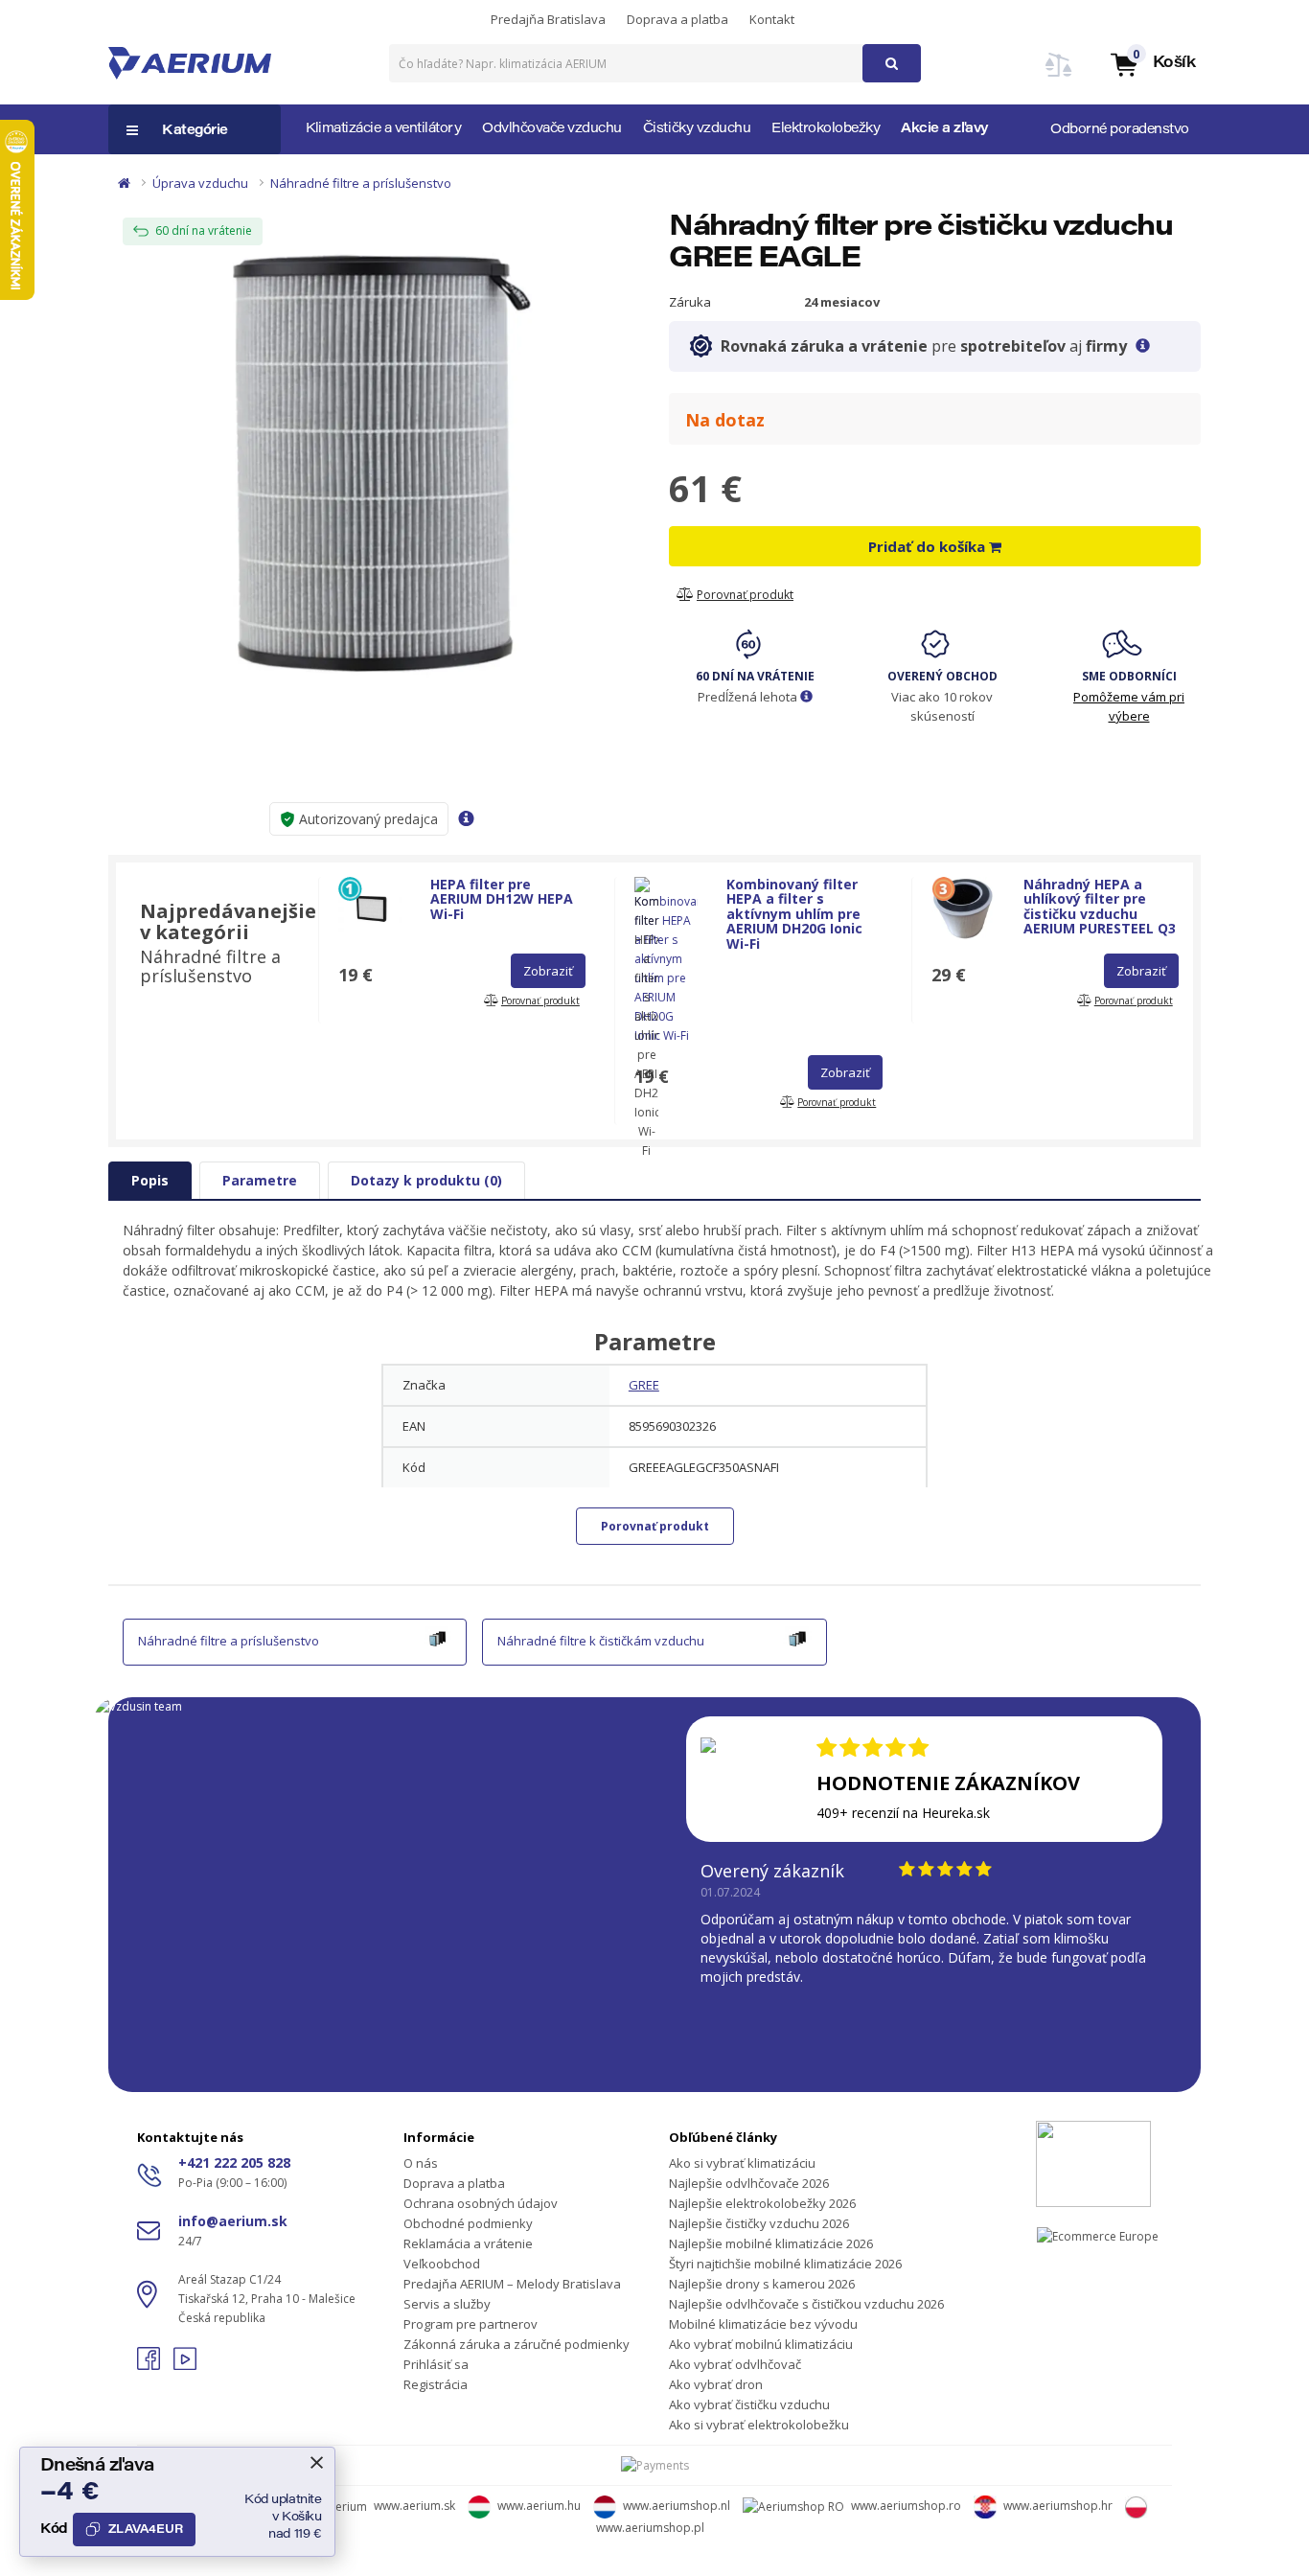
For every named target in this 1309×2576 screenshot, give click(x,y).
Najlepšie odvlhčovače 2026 (749, 2183)
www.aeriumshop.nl (677, 2506)
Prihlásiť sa (436, 2364)
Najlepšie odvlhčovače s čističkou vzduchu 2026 (806, 2304)
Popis (150, 1180)
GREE (644, 1385)
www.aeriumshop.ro (906, 2506)
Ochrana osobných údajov (481, 2203)
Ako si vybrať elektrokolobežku (759, 2425)
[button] (1152, 64)
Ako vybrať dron (716, 2384)
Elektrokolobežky (826, 129)
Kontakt (772, 19)
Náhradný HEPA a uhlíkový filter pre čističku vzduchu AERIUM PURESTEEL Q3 (1100, 906)
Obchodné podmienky (468, 2223)
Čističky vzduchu (697, 129)
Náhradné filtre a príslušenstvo (361, 183)
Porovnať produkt (655, 1526)
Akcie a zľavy (945, 129)
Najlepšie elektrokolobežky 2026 (762, 2203)
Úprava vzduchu (200, 183)
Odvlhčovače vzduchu (552, 129)
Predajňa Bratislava (548, 19)
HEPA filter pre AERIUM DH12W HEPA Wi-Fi (502, 899)
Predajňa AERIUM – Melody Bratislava (512, 2284)
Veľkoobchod (442, 2264)
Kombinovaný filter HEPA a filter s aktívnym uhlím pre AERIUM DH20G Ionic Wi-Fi (794, 914)
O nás (421, 2163)
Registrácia (436, 2384)
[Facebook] (150, 2365)
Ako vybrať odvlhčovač (735, 2364)
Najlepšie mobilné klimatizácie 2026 (771, 2243)
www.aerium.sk (414, 2506)
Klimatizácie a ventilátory (383, 129)
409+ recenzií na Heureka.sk (903, 1813)
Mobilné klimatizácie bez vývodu (763, 2324)
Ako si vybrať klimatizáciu (742, 2163)
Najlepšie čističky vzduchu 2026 (759, 2223)
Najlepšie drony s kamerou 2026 (762, 2284)
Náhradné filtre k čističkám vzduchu (601, 1641)
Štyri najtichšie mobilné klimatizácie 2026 (785, 2264)
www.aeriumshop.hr (1058, 2506)
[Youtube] (185, 2365)
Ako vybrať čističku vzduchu (749, 2404)
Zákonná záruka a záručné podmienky (517, 2344)
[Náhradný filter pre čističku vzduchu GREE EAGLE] (374, 460)
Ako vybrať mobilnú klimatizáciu (761, 2344)
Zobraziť (548, 971)
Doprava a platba (677, 19)
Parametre (260, 1180)
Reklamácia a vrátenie (468, 2243)
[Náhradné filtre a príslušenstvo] (438, 1636)
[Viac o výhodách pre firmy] (1143, 346)
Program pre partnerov (471, 2324)
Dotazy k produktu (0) (426, 1180)
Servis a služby (447, 2304)
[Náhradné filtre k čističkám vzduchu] (797, 1636)
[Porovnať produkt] (1059, 76)
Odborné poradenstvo (1120, 130)
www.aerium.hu (539, 2506)
